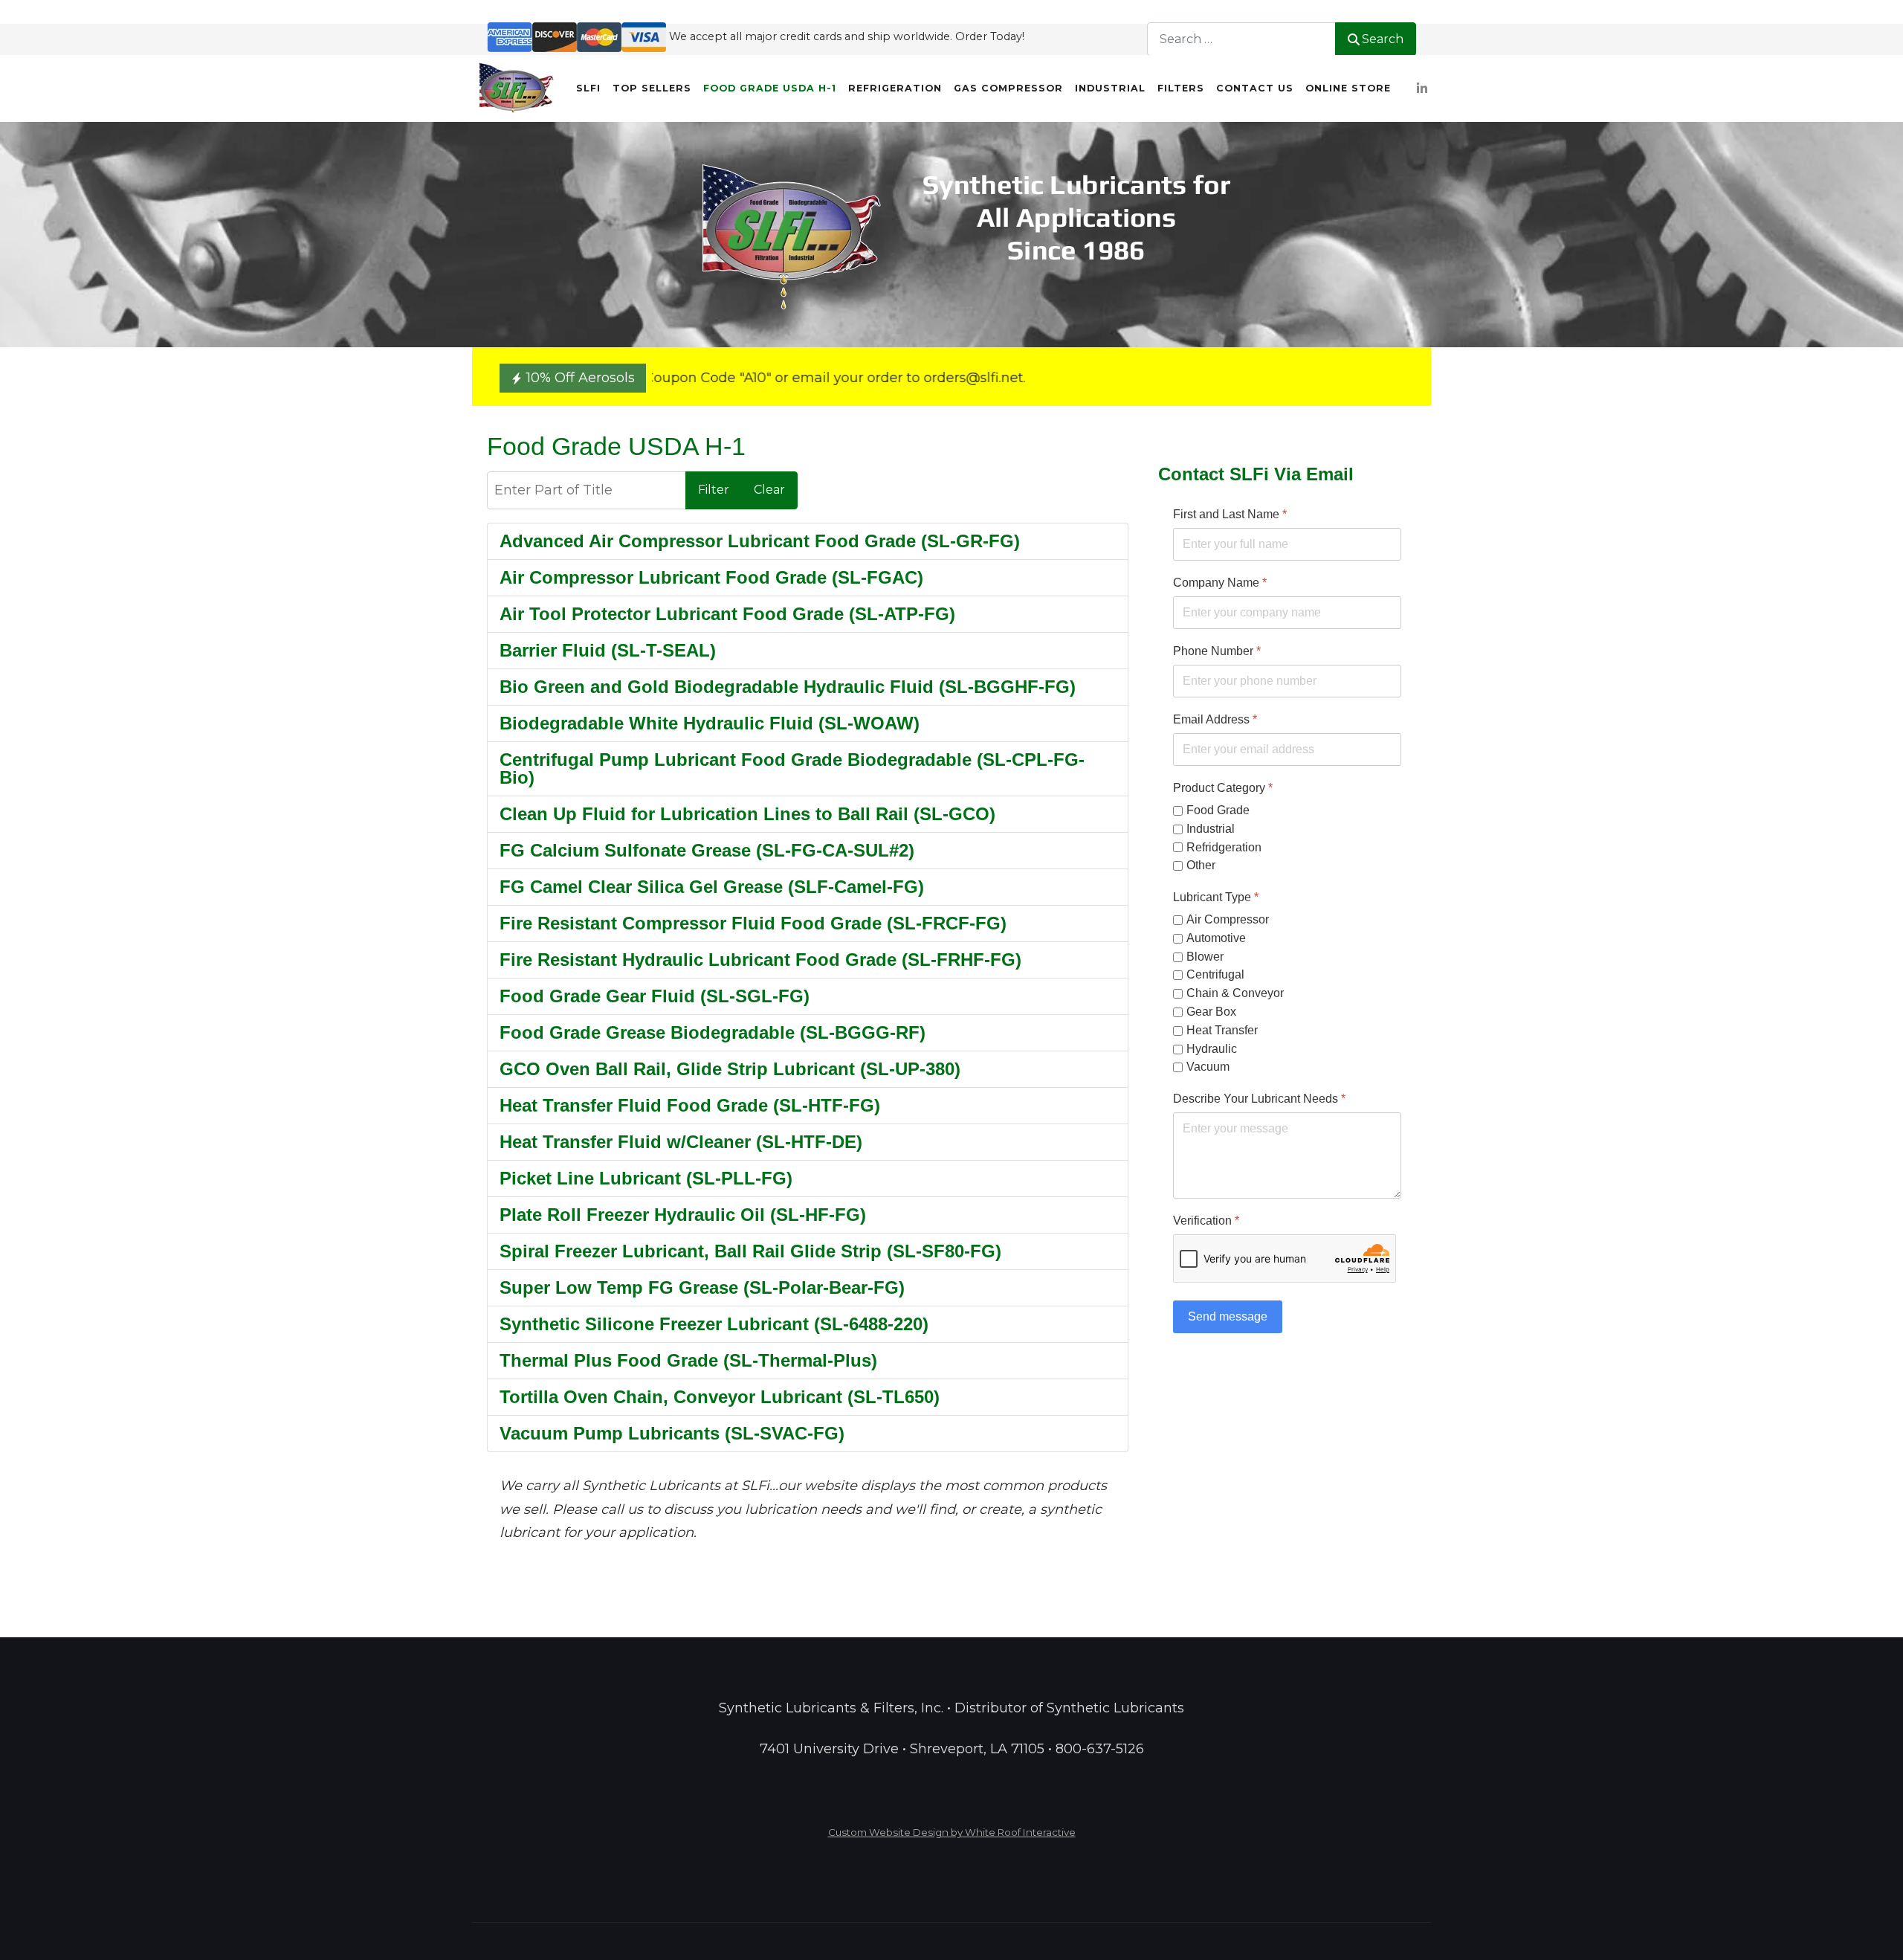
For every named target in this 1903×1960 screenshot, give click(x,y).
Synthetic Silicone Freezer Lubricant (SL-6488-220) (714, 1324)
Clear (769, 490)
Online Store (1348, 88)
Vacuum (1208, 1067)
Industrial (1110, 88)
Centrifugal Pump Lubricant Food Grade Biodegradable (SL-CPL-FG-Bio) (792, 768)
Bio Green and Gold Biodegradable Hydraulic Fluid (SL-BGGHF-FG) (788, 687)
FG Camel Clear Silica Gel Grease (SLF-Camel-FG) (712, 887)
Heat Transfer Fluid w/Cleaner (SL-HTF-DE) (681, 1142)
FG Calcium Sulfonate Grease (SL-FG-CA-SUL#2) (707, 850)
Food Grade (1218, 810)
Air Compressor (1228, 919)
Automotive (1216, 938)
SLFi (588, 88)
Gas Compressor (1008, 88)
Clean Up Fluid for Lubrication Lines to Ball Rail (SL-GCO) (747, 814)
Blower (1205, 957)
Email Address (1215, 719)
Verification (1206, 1221)
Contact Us (1255, 88)
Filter (714, 490)
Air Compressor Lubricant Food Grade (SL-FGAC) (711, 577)
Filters (1181, 88)
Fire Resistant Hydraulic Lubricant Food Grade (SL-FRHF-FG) (760, 960)
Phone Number (1217, 651)
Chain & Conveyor (1235, 994)
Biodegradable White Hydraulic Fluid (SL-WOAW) (710, 723)
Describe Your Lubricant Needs (1259, 1099)
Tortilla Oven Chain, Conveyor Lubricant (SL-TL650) (720, 1397)
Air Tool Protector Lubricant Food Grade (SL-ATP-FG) (727, 614)
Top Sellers (652, 88)
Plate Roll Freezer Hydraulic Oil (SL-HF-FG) (683, 1215)
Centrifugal (1215, 975)
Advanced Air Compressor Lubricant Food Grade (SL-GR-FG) (760, 541)
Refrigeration (895, 88)
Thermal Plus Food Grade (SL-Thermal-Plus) (688, 1360)
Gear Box (1211, 1012)
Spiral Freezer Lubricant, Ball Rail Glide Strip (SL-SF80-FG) (750, 1251)
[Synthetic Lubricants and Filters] (517, 88)
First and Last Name (1230, 514)
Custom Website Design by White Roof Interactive (952, 1832)
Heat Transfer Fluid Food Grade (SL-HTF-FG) (690, 1105)
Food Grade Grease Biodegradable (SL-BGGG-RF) (713, 1032)
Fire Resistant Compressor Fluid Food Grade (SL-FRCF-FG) (753, 923)
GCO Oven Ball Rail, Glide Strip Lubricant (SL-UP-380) (730, 1069)
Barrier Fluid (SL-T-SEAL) (608, 650)
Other (1201, 866)
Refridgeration (1224, 847)
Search (1383, 39)
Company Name (1220, 583)
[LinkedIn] (1422, 89)
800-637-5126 (1100, 1749)
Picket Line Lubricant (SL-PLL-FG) (646, 1178)
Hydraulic (1212, 1049)
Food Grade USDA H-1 (770, 88)
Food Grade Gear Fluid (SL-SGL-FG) (655, 996)
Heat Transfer (1222, 1030)
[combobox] (1241, 39)
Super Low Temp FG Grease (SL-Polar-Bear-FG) (702, 1287)
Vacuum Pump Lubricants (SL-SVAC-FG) (672, 1433)
